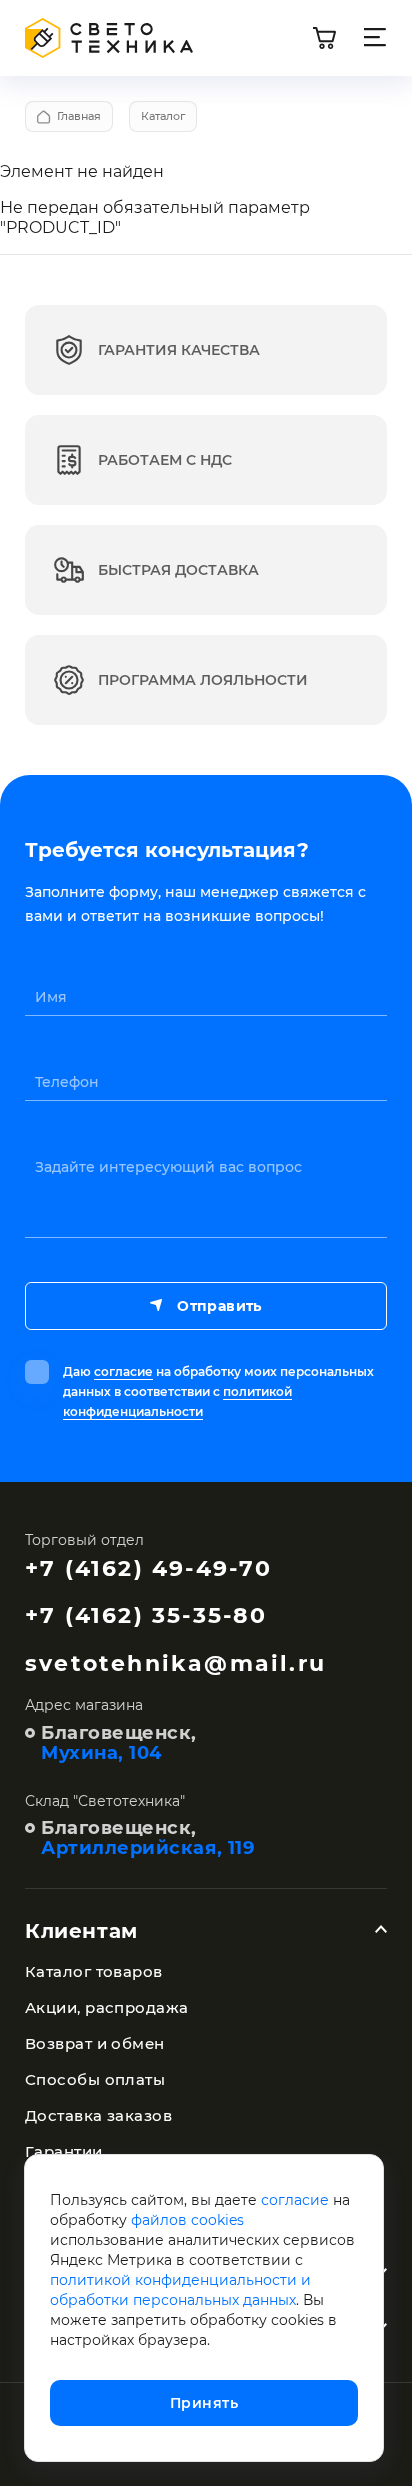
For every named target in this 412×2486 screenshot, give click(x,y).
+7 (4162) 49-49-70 (149, 1568)
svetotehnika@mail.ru (175, 1663)
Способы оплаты (95, 2079)
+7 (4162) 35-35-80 (146, 1615)
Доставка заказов (98, 2115)
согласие (123, 1371)
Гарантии (64, 2151)
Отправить (219, 1306)
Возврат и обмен (95, 2043)
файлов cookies (187, 2220)
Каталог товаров (94, 1971)
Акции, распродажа (107, 2007)
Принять (204, 2403)
